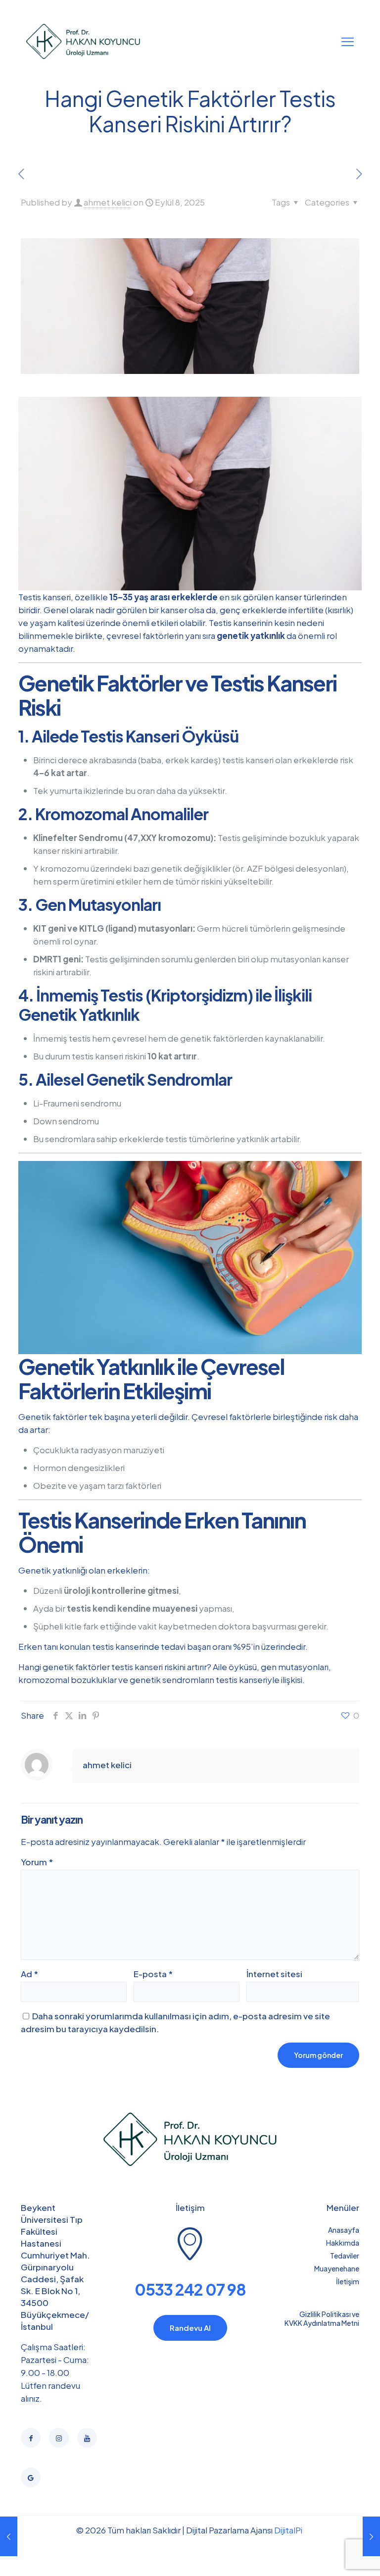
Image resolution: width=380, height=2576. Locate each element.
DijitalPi (288, 2530)
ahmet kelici (108, 202)
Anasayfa (344, 2230)
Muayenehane (337, 2268)
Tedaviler (345, 2256)
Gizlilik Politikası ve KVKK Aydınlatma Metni (322, 2318)
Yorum (37, 1862)
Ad (29, 1974)
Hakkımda (343, 2243)
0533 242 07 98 (190, 2289)
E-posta (153, 1974)
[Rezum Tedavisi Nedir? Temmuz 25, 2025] (9, 2536)
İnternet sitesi (274, 1974)
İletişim (348, 2281)
